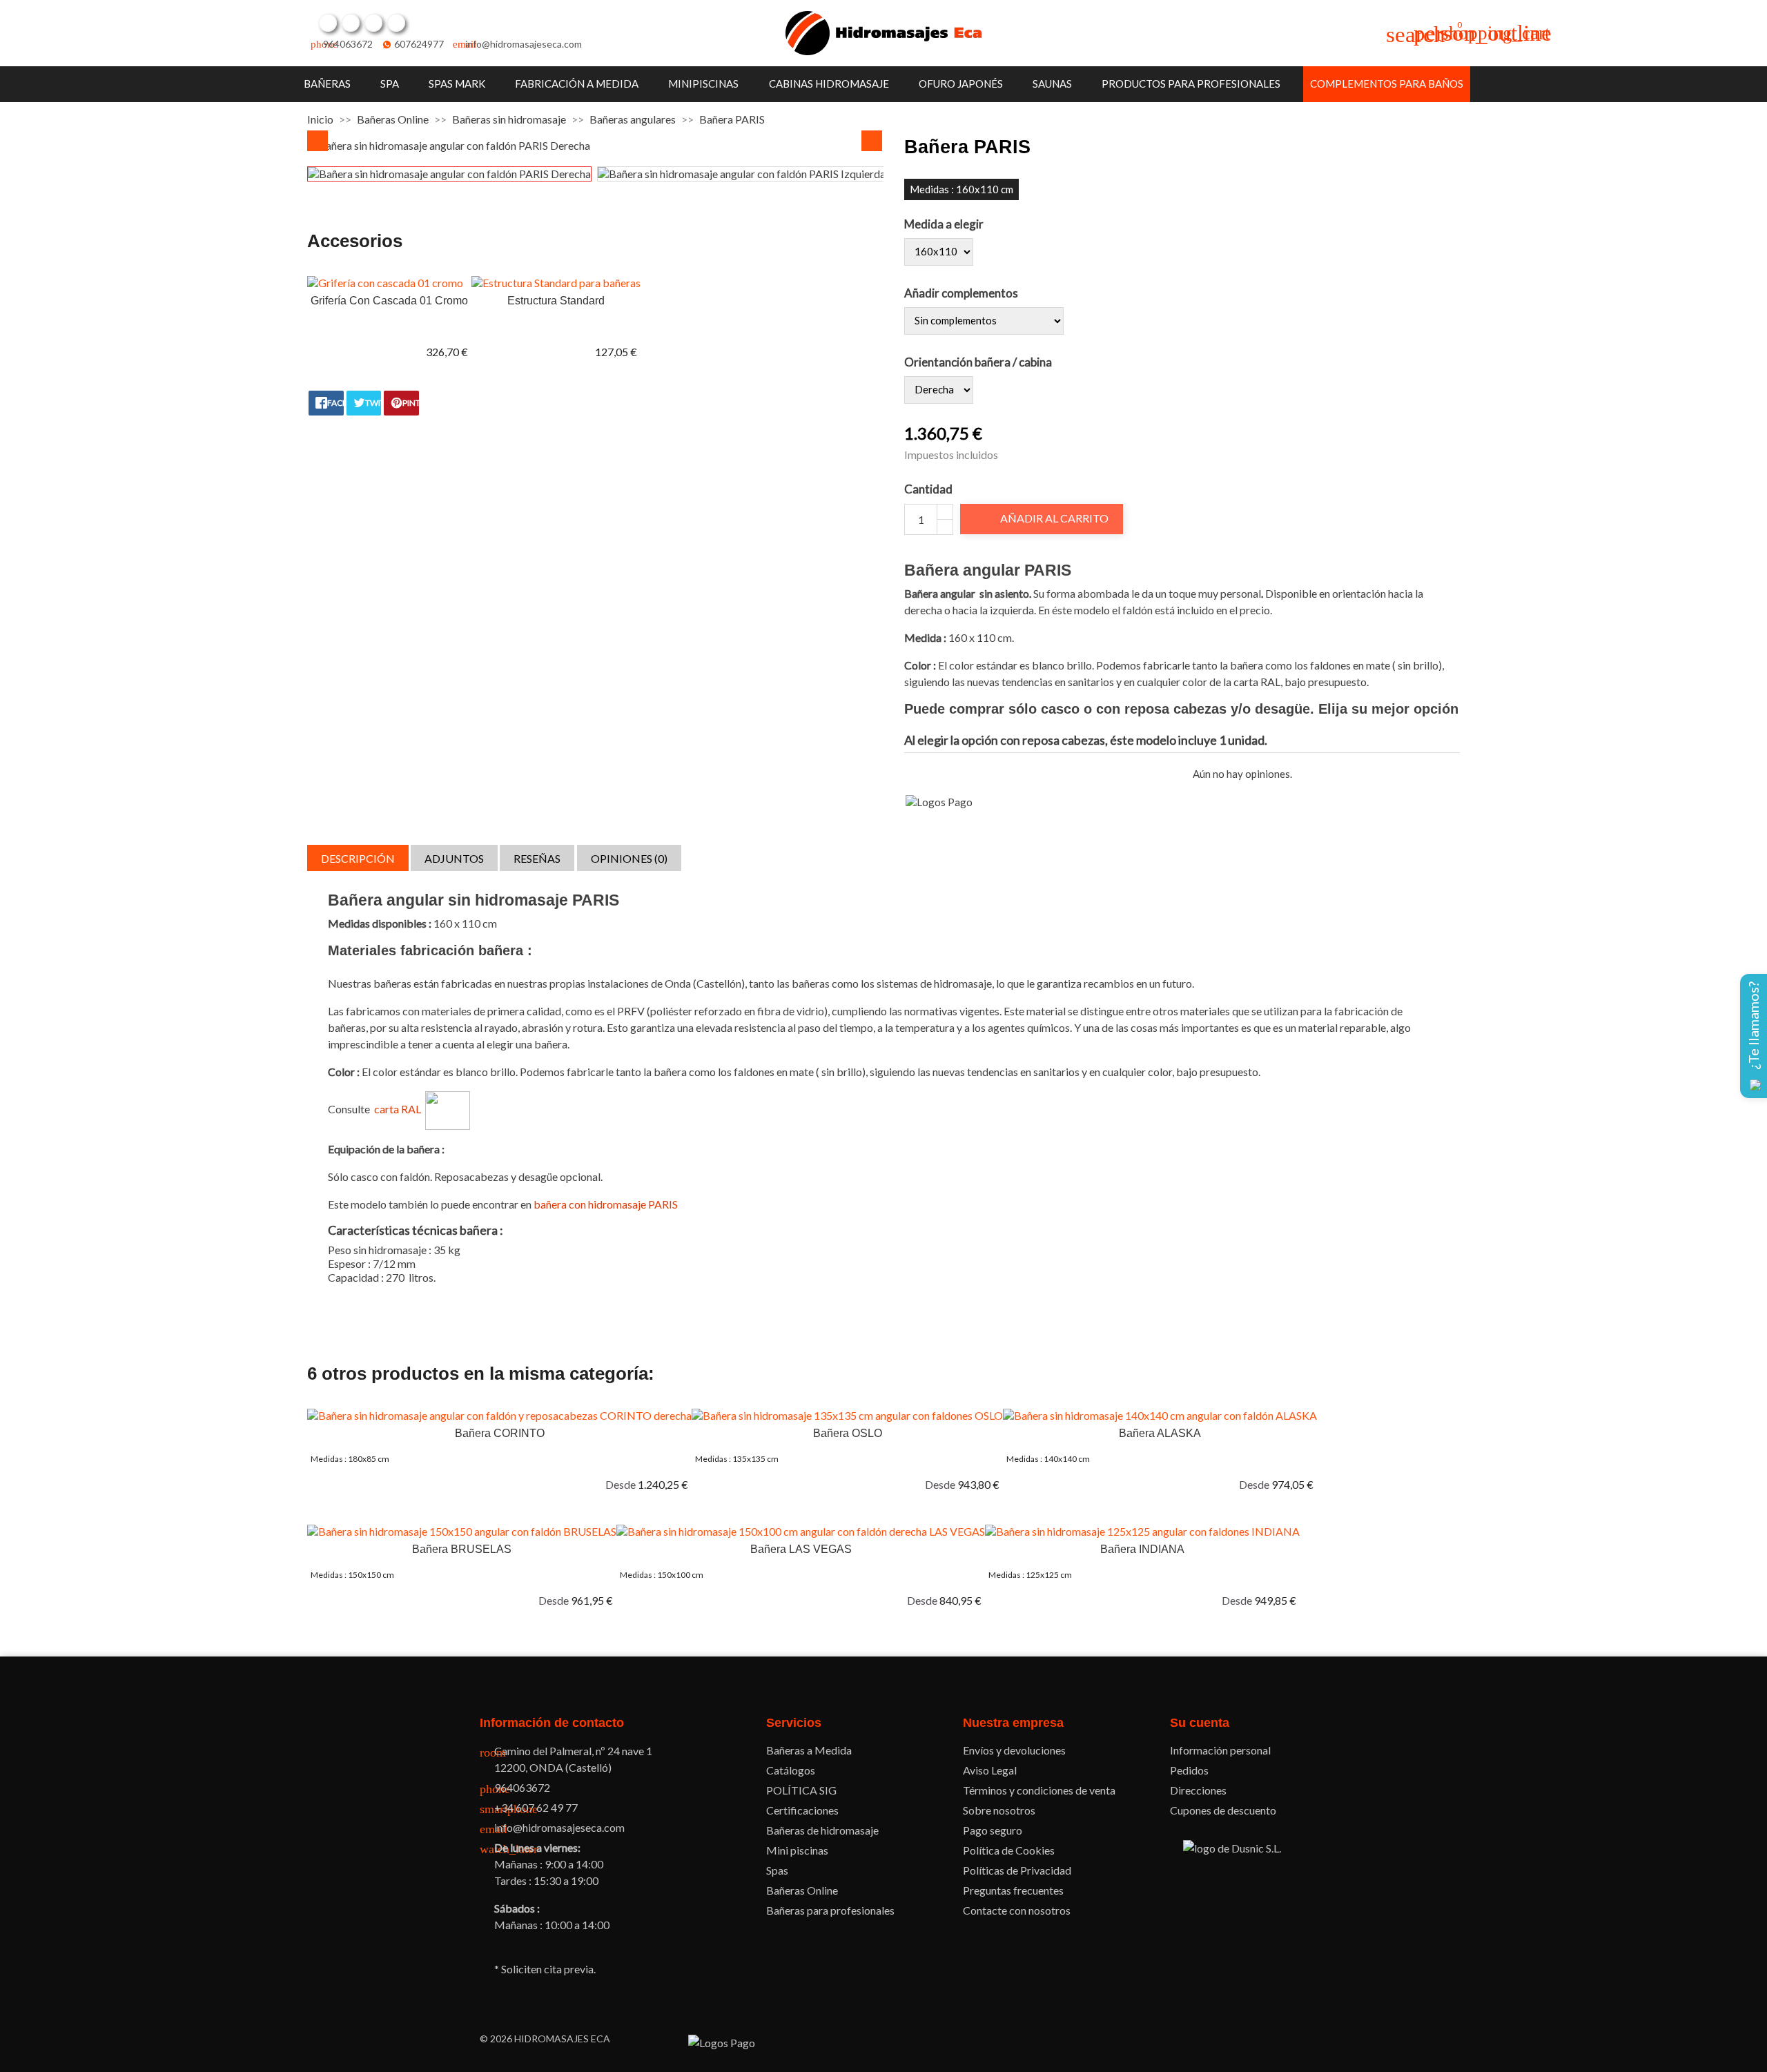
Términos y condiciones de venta (1039, 1790)
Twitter (351, 23)
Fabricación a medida (577, 84)
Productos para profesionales (1191, 84)
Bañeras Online (802, 1890)
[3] (943, 774)
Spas (777, 1870)
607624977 (419, 44)
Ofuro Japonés (961, 84)
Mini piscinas (797, 1850)
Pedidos (1189, 1770)
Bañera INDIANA (1142, 1549)
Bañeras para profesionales (830, 1910)
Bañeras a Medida (809, 1750)
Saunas (1052, 84)
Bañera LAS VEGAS (801, 1549)
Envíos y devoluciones (1014, 1750)
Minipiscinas (703, 84)
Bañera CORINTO (500, 1433)
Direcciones (1198, 1790)
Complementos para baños (1387, 84)
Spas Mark (457, 84)
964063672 (348, 44)
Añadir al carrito (1043, 518)
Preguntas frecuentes (1013, 1890)
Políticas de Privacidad (1017, 1870)
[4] (958, 774)
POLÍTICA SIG (801, 1790)
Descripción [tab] (358, 858)
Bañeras (327, 84)
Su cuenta (1200, 1723)
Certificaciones (802, 1810)
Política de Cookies (1009, 1850)
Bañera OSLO (848, 1433)
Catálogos (791, 1770)
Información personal (1220, 1750)
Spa (390, 84)
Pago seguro (993, 1830)
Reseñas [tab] (537, 858)
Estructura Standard (556, 301)
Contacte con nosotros (1017, 1910)
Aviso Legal (990, 1770)
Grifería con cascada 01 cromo (389, 301)
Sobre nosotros (999, 1810)
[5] (974, 774)
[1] (911, 774)
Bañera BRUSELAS (462, 1549)
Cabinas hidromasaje (829, 84)
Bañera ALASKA (1160, 1433)
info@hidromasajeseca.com (524, 44)
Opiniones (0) (629, 858)
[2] (927, 774)
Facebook (328, 23)
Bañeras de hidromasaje (822, 1830)
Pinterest (373, 23)
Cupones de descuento (1223, 1810)
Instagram (396, 23)
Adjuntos (454, 858)
